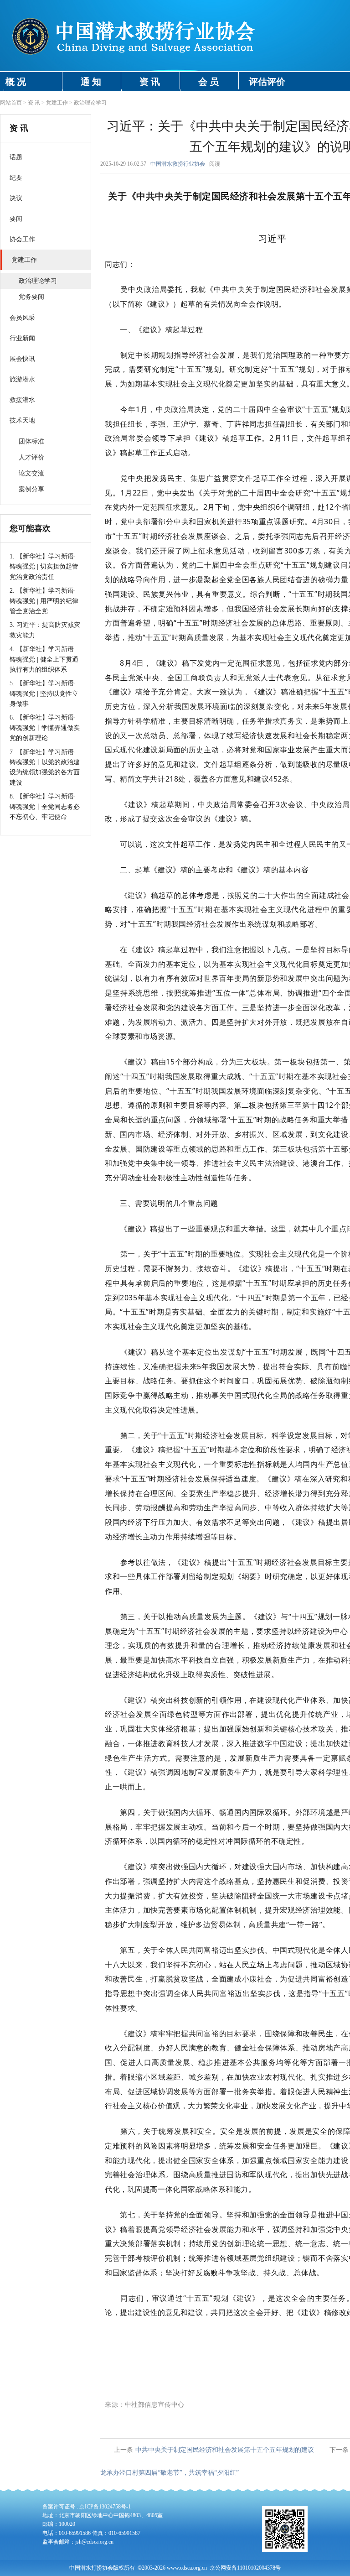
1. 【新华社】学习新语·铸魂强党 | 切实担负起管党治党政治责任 (44, 567)
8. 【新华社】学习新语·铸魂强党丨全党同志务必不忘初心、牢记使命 (45, 807)
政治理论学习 (90, 103)
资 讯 (150, 82)
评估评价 (267, 82)
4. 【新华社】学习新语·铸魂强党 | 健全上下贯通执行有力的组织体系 (44, 659)
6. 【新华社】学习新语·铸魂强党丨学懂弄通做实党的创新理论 (45, 728)
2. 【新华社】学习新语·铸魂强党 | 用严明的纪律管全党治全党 (44, 601)
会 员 (208, 82)
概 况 (16, 82)
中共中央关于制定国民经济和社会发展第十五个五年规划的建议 (225, 2450)
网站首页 (11, 103)
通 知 (91, 82)
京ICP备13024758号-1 (105, 2507)
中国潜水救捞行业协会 (178, 164)
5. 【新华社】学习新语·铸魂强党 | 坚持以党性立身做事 (44, 694)
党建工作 (57, 103)
